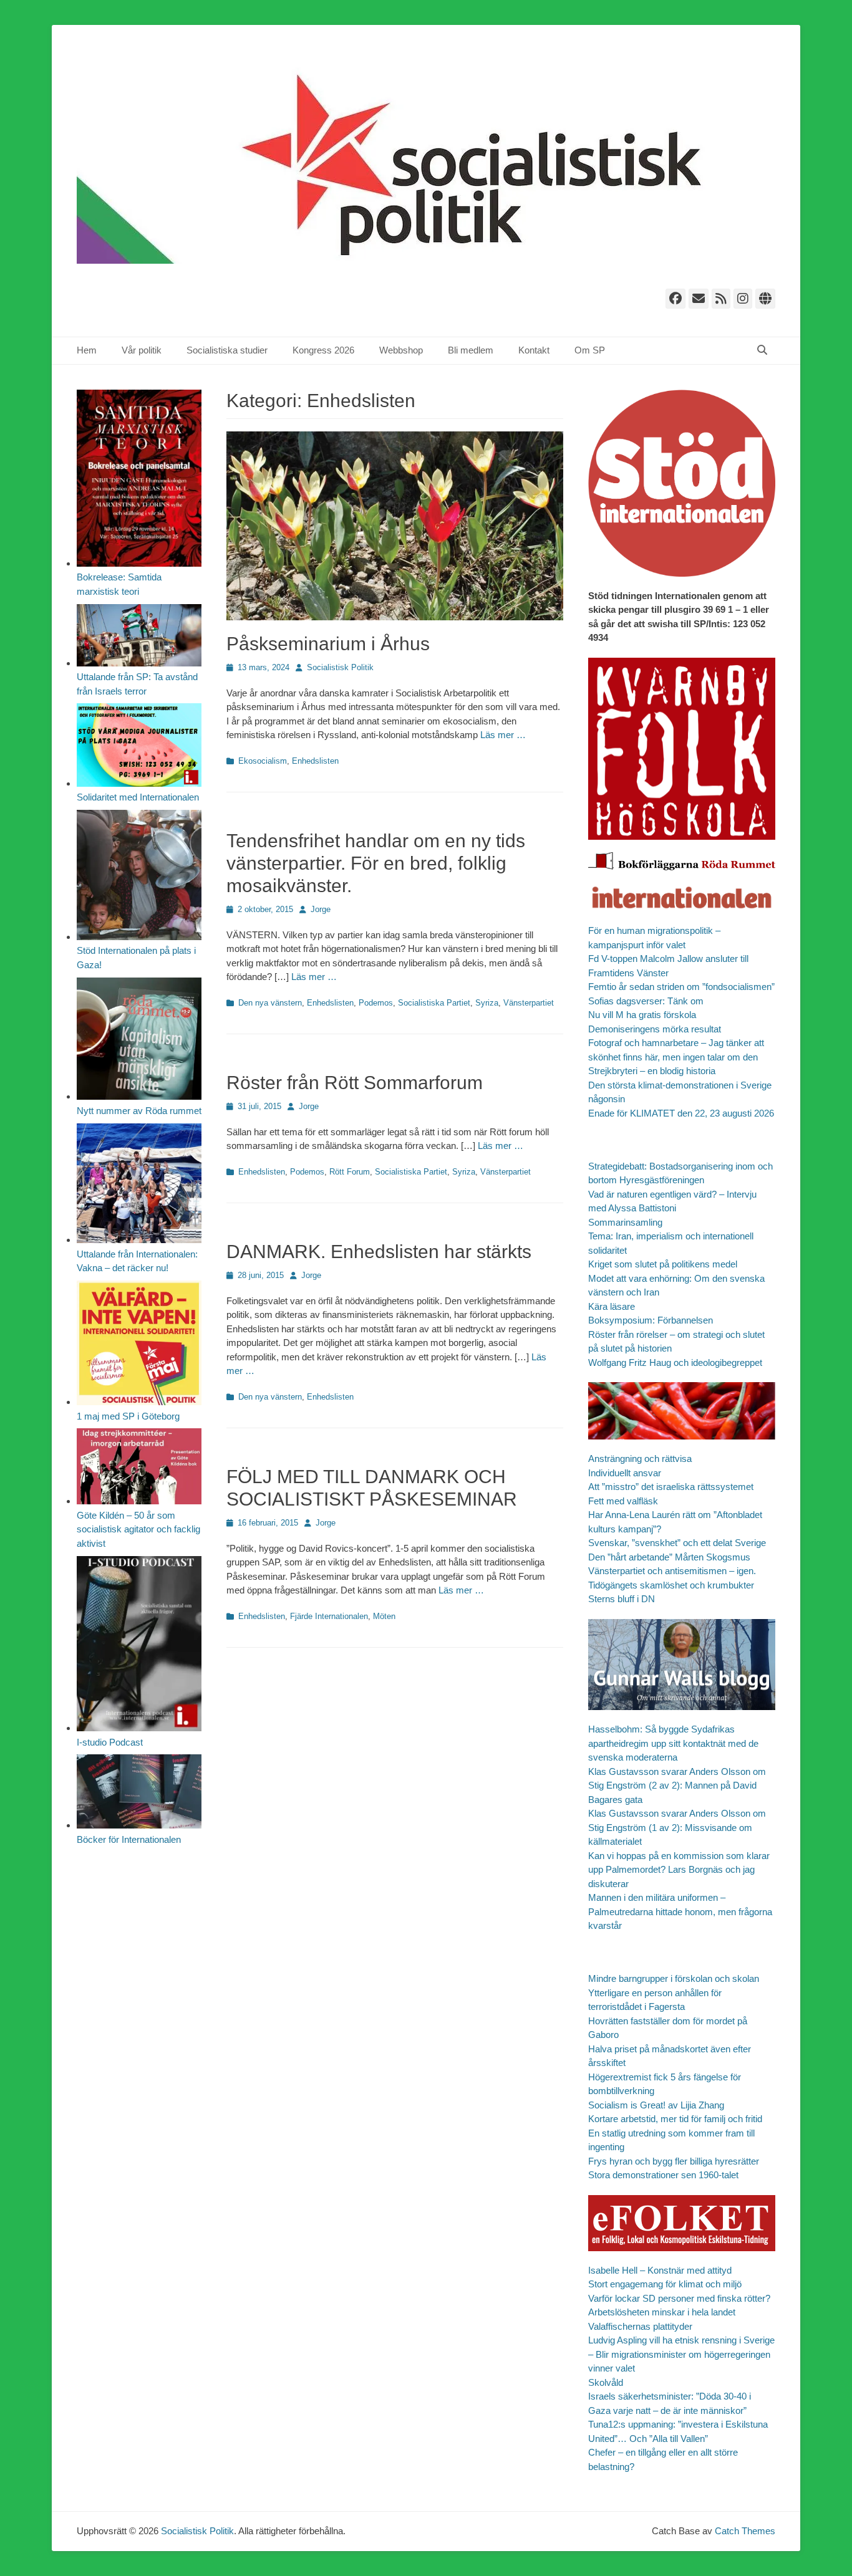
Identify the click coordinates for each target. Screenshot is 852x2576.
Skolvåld (606, 2382)
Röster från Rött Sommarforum (355, 1083)
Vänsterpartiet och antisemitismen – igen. (672, 1571)
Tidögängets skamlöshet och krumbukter (671, 1585)
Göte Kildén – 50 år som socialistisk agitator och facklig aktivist (138, 1529)
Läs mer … (503, 735)
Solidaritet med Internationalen (138, 797)
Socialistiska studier (227, 350)
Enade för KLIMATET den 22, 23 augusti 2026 (681, 1113)
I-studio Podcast (110, 1742)
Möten (384, 1616)
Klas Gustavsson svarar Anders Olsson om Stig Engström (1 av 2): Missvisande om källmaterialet (677, 1827)
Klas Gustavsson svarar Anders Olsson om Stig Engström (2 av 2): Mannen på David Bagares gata (677, 1785)
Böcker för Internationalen (129, 1839)
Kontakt (534, 350)
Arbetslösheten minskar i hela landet (662, 2312)
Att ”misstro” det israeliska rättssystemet (671, 1487)
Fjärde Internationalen (329, 1616)
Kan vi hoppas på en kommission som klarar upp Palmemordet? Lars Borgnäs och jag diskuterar (679, 1870)
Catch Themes (745, 2531)
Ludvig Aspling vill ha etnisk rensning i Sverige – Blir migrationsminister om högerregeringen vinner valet (681, 2354)
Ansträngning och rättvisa (640, 1459)
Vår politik (142, 350)
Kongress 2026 (323, 350)
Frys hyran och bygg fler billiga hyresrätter (674, 2161)
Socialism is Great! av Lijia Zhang (656, 2105)
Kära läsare (612, 1306)
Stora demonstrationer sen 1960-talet (663, 2175)
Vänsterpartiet (529, 1003)
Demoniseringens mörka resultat (655, 1029)
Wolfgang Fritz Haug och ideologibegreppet (675, 1362)
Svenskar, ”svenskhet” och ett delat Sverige (677, 1543)
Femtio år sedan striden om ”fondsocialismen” (681, 987)
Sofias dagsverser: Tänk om (646, 1001)
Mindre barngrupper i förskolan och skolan (674, 1978)
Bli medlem (471, 350)
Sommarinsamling (625, 1222)
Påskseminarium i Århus (328, 644)
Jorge (321, 909)
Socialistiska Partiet (434, 1003)
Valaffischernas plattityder (640, 2326)
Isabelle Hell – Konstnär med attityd (660, 2270)
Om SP (590, 350)
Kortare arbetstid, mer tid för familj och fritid (675, 2119)
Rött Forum (350, 1172)
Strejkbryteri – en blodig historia (652, 1071)
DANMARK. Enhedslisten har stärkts (379, 1252)
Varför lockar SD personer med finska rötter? (679, 2298)
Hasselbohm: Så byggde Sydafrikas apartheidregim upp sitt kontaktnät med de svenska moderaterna (673, 1743)
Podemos (376, 1003)
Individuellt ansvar (625, 1473)
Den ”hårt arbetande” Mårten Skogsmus (669, 1557)
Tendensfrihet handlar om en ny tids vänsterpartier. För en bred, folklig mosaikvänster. (376, 863)
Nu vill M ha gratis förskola (642, 1015)
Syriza (487, 1003)
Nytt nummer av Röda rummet (139, 1111)
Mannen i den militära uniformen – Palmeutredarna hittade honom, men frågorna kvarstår (680, 1911)
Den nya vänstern (270, 1003)
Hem (87, 350)
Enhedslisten (315, 761)
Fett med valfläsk (623, 1501)
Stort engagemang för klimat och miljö (665, 2284)
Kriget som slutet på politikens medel (663, 1264)
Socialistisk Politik (340, 667)
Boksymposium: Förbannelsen (651, 1320)
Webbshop (401, 350)
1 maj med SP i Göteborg (128, 1416)
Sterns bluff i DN (622, 1599)
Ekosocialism (263, 761)
